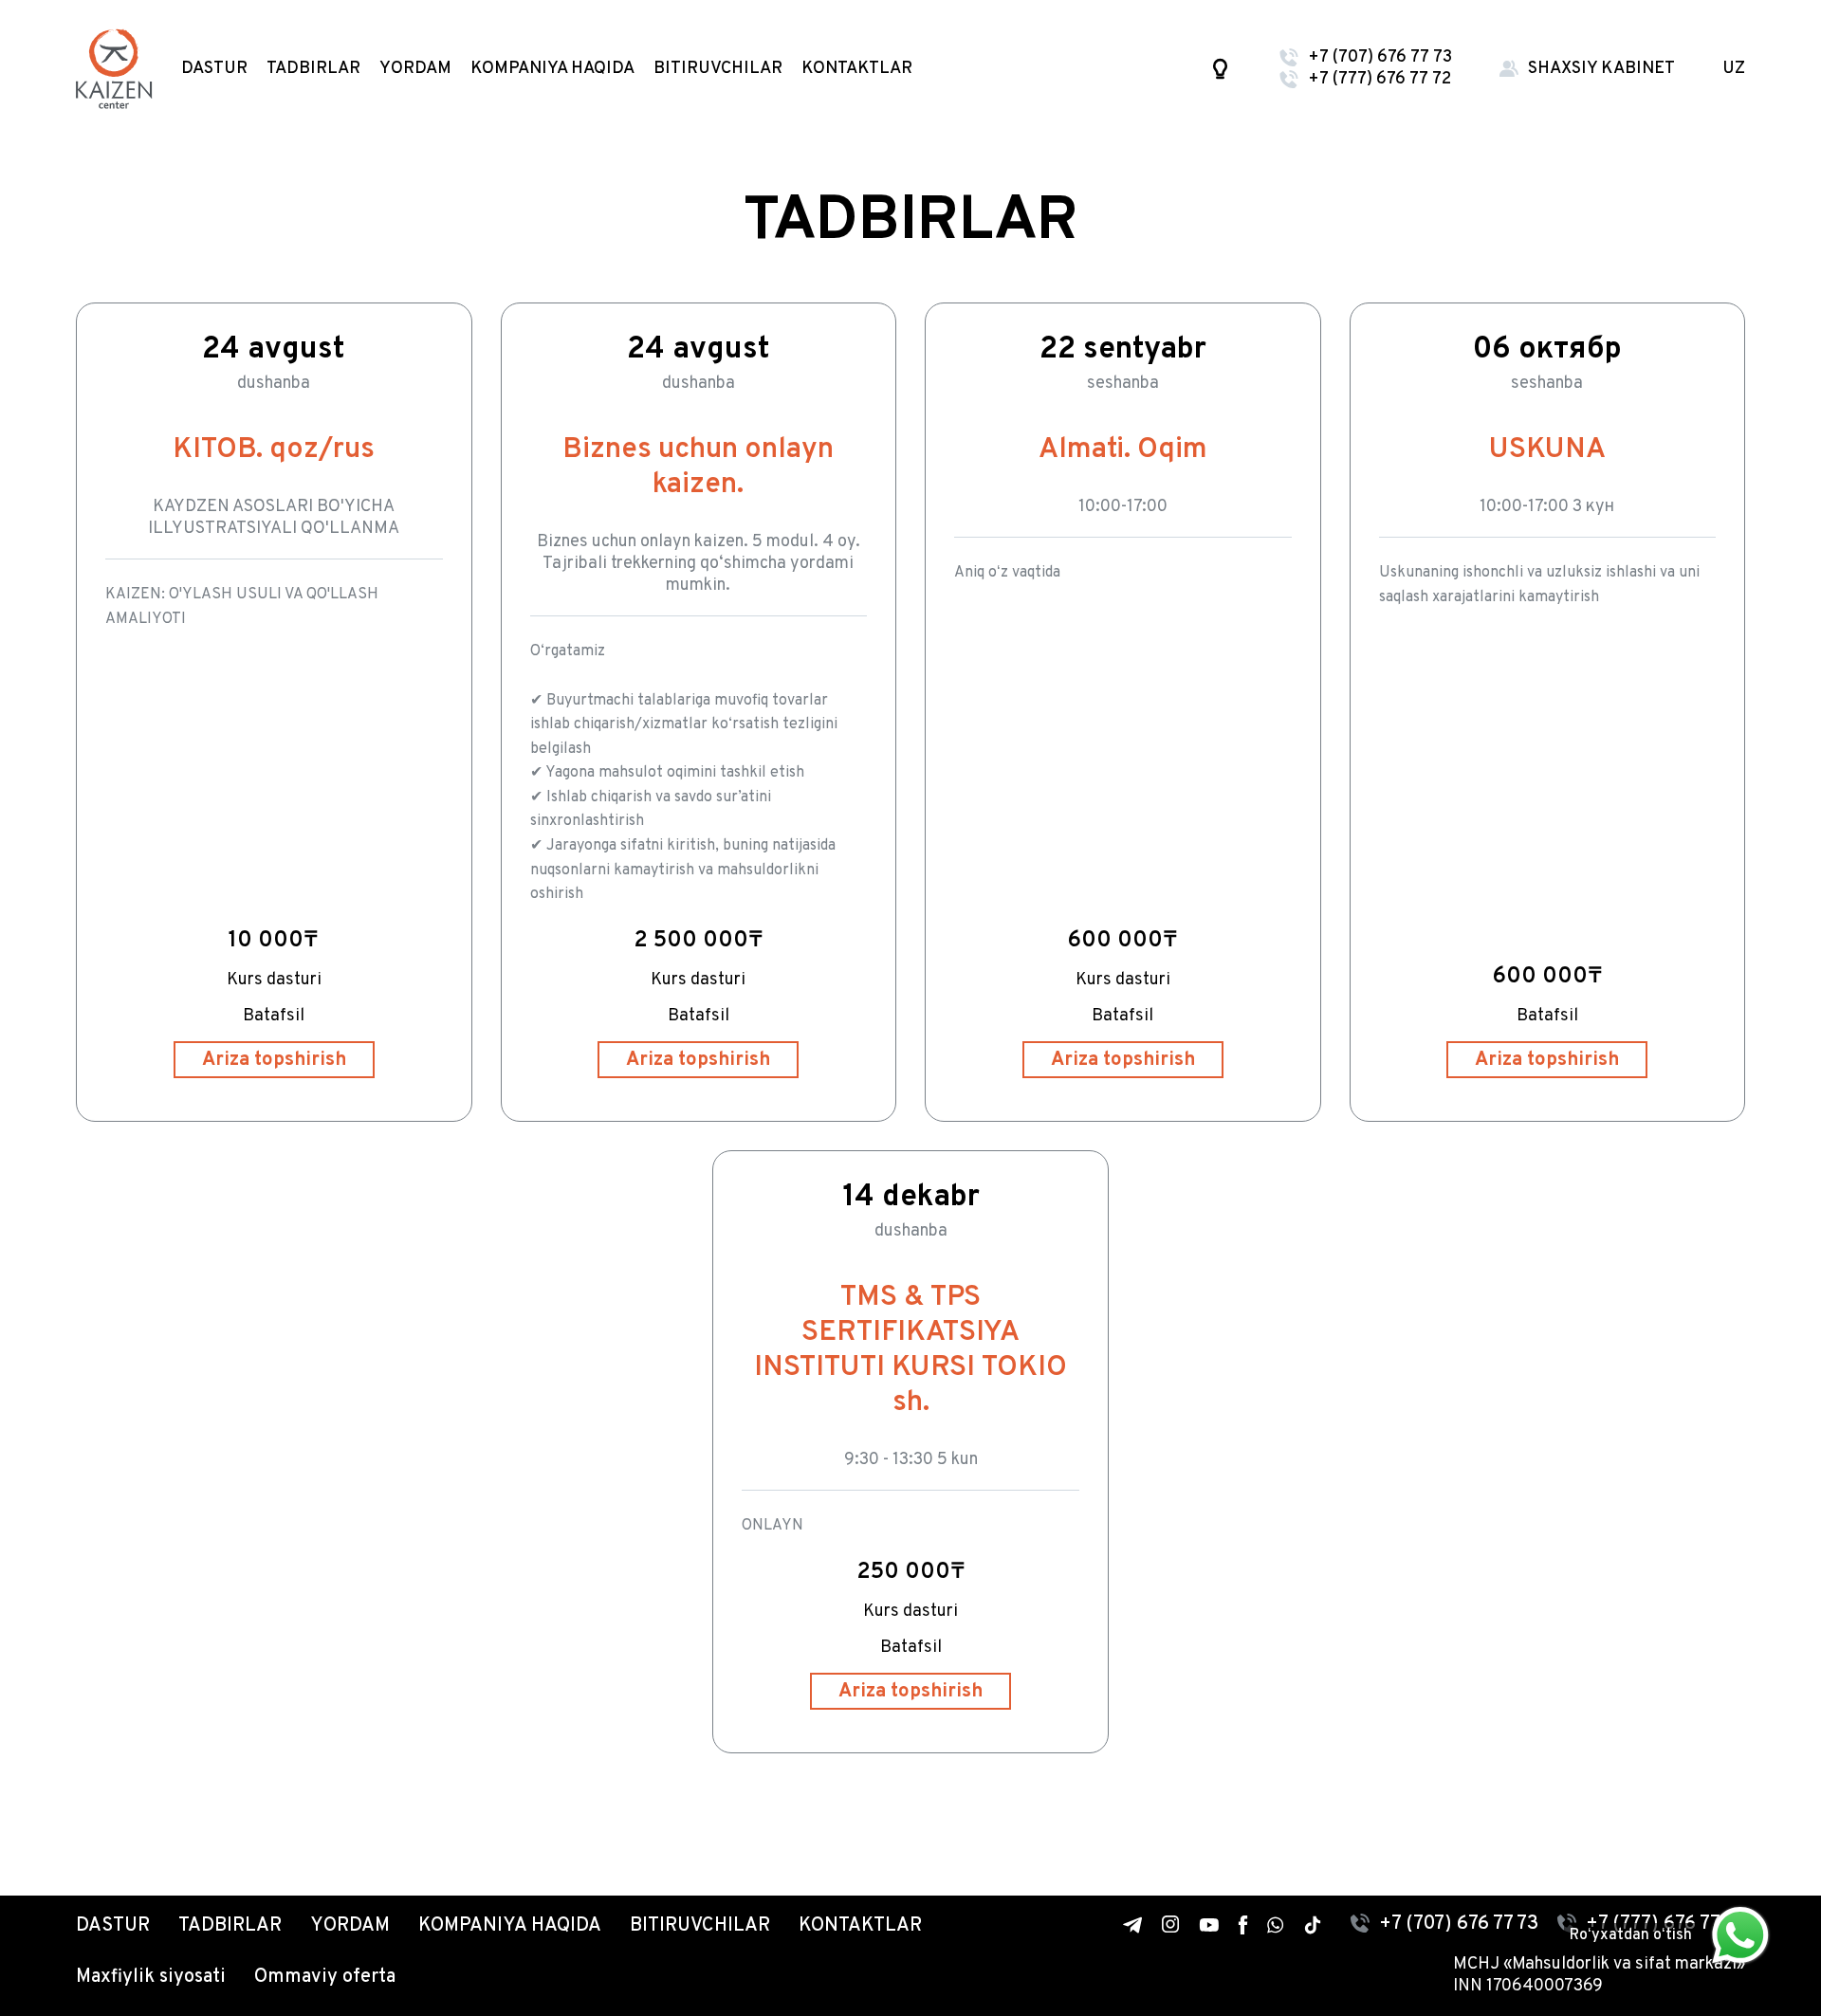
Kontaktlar (857, 69)
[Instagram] (1171, 1924)
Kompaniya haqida (552, 69)
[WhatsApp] (1276, 1925)
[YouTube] (1209, 1924)
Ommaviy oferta (325, 1977)
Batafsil (274, 1016)
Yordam (415, 69)
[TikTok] (1313, 1925)
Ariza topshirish (274, 1060)
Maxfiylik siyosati (151, 1977)
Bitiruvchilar (718, 69)
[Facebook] (1243, 1924)
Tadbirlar (313, 69)
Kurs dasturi (274, 980)
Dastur (214, 69)
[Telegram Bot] (1133, 1925)
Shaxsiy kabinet (1601, 69)
